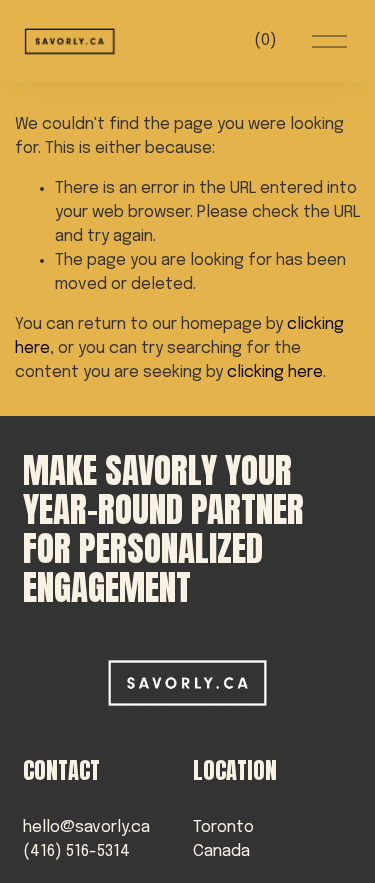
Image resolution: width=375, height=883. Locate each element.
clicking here (275, 372)
